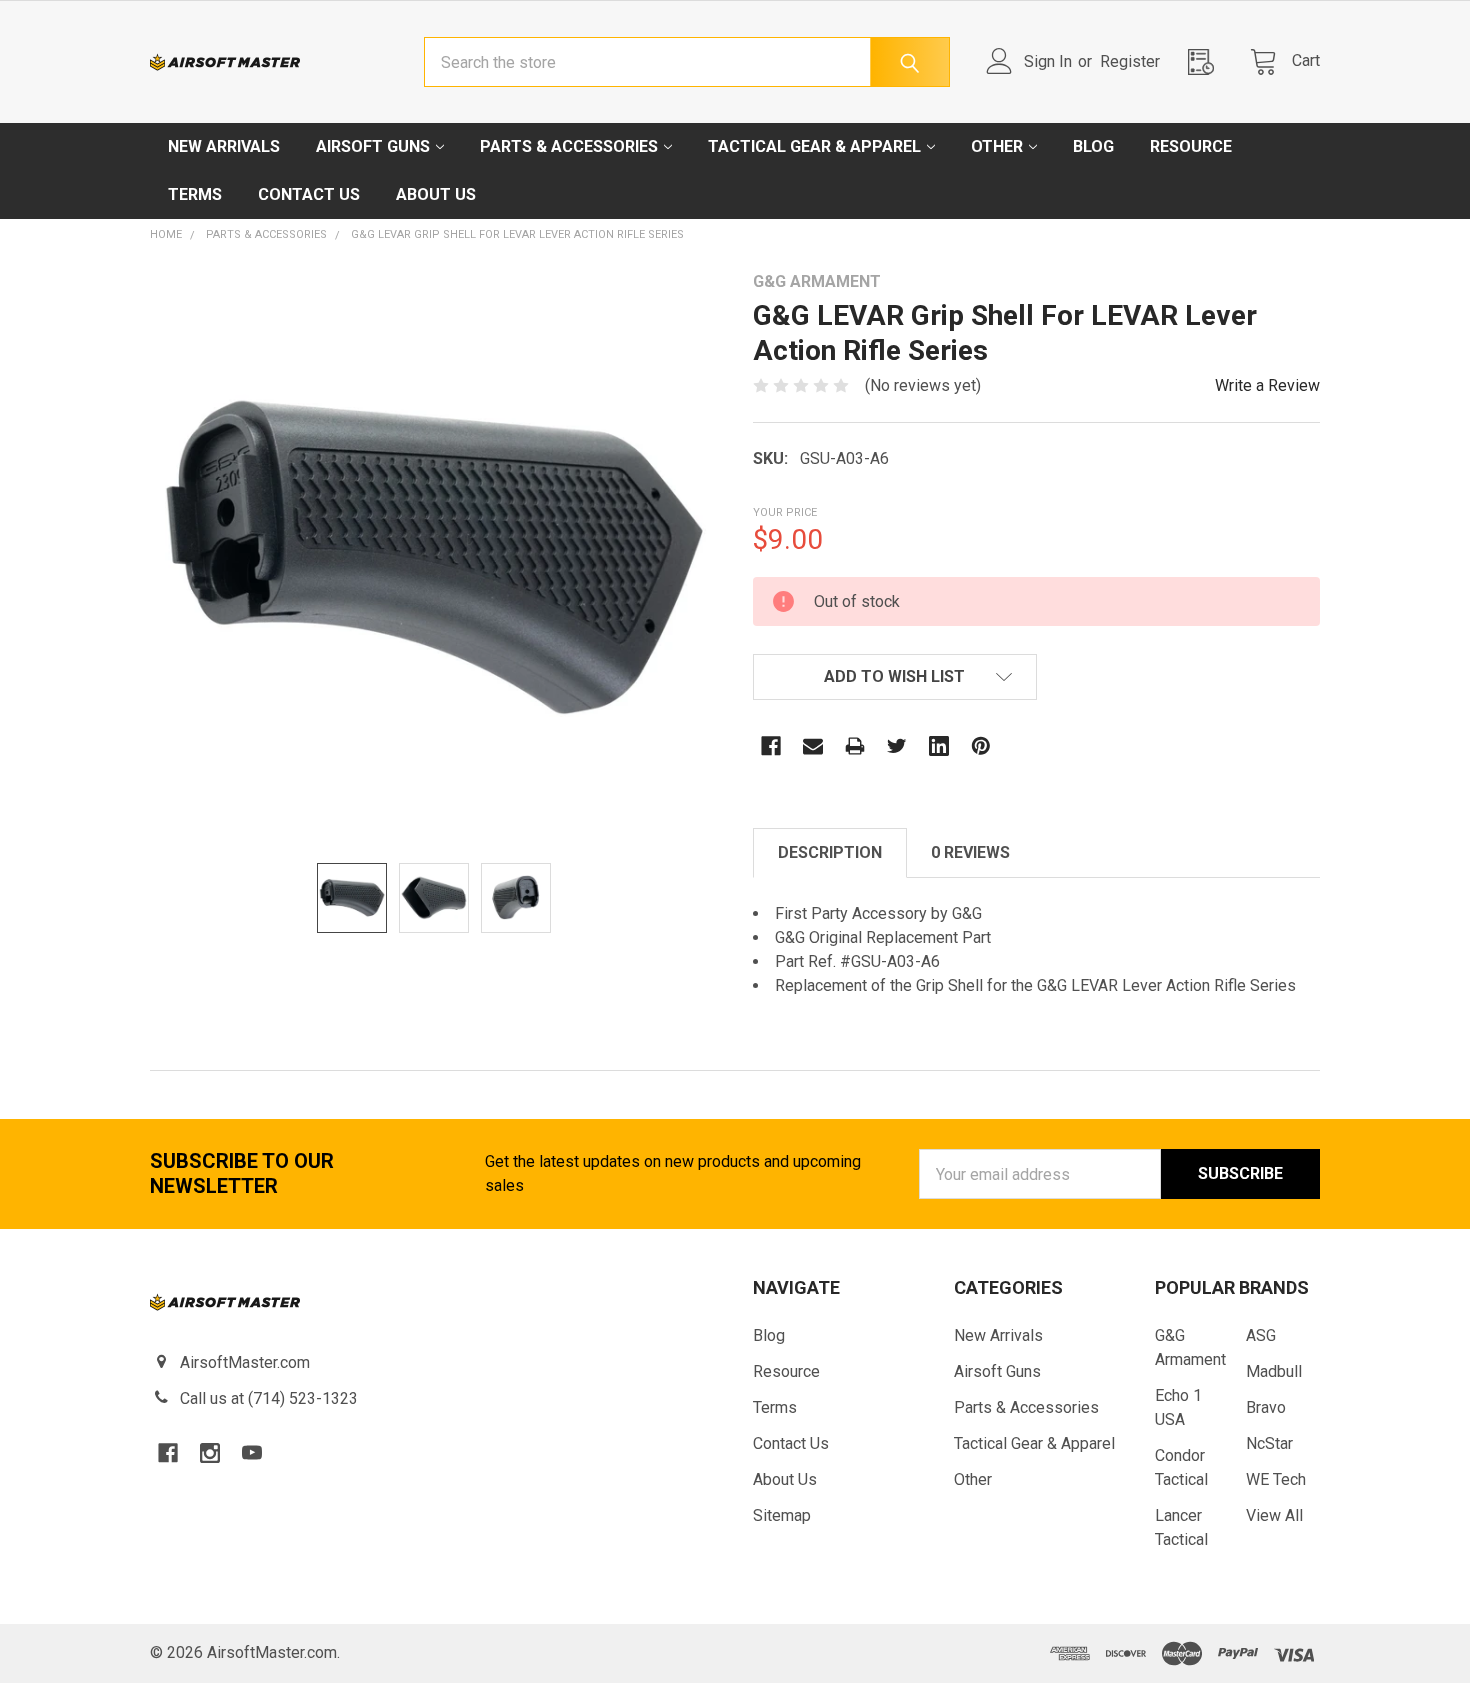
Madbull (1274, 1371)
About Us (436, 194)
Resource (1191, 146)
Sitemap (782, 1515)
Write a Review (1267, 385)
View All (1274, 1515)
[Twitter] (897, 746)
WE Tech (1276, 1479)
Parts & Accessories (569, 146)
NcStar (1269, 1443)
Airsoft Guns (373, 146)
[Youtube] (252, 1453)
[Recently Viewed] (1207, 61)
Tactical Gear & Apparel (814, 146)
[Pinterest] (981, 746)
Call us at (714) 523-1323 (269, 1398)
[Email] (813, 746)
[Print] (855, 746)
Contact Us (309, 194)
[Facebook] (771, 746)
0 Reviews (970, 852)
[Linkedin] (939, 746)
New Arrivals (224, 146)
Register (1130, 61)
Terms (195, 194)
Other (997, 146)
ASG (1261, 1335)
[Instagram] (210, 1453)
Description (830, 852)
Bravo (1266, 1407)
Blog (1093, 146)
